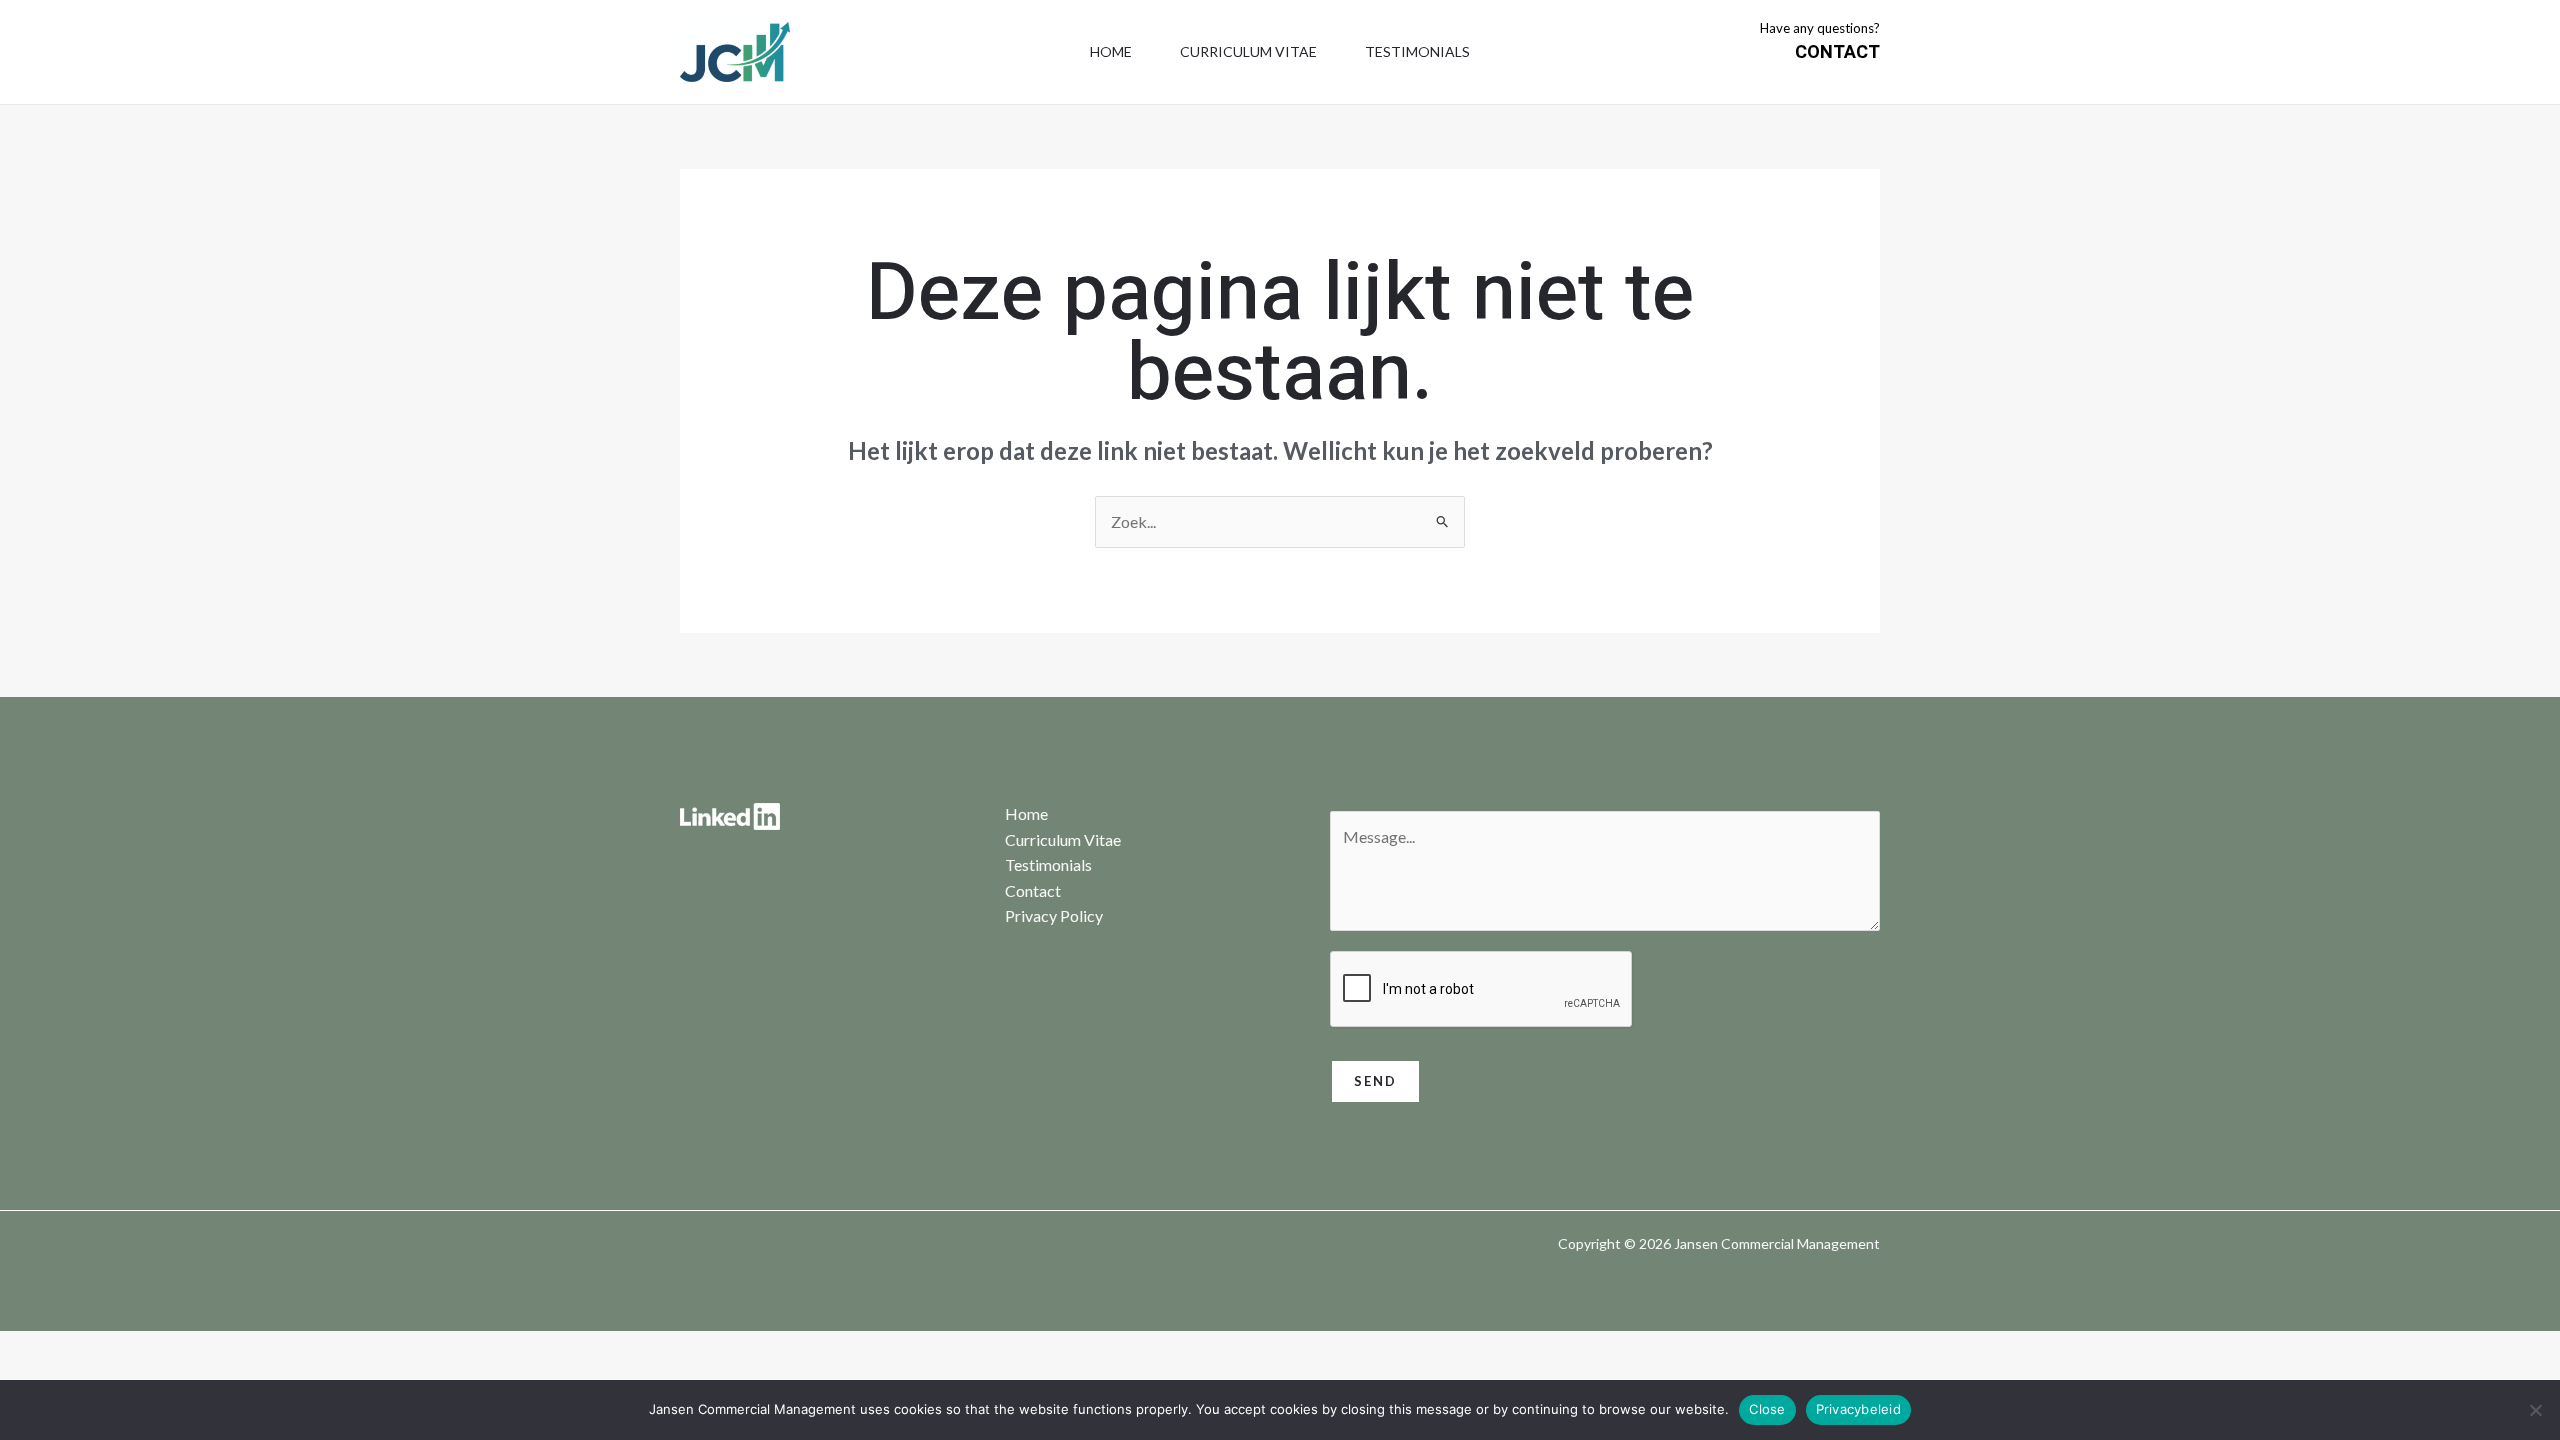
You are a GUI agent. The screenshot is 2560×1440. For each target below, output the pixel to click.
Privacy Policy (1054, 915)
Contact (1033, 890)
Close (1767, 1409)
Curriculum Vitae (1248, 51)
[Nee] (2535, 1410)
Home (1111, 51)
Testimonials (1417, 51)
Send (1375, 1081)
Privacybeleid (1858, 1409)
